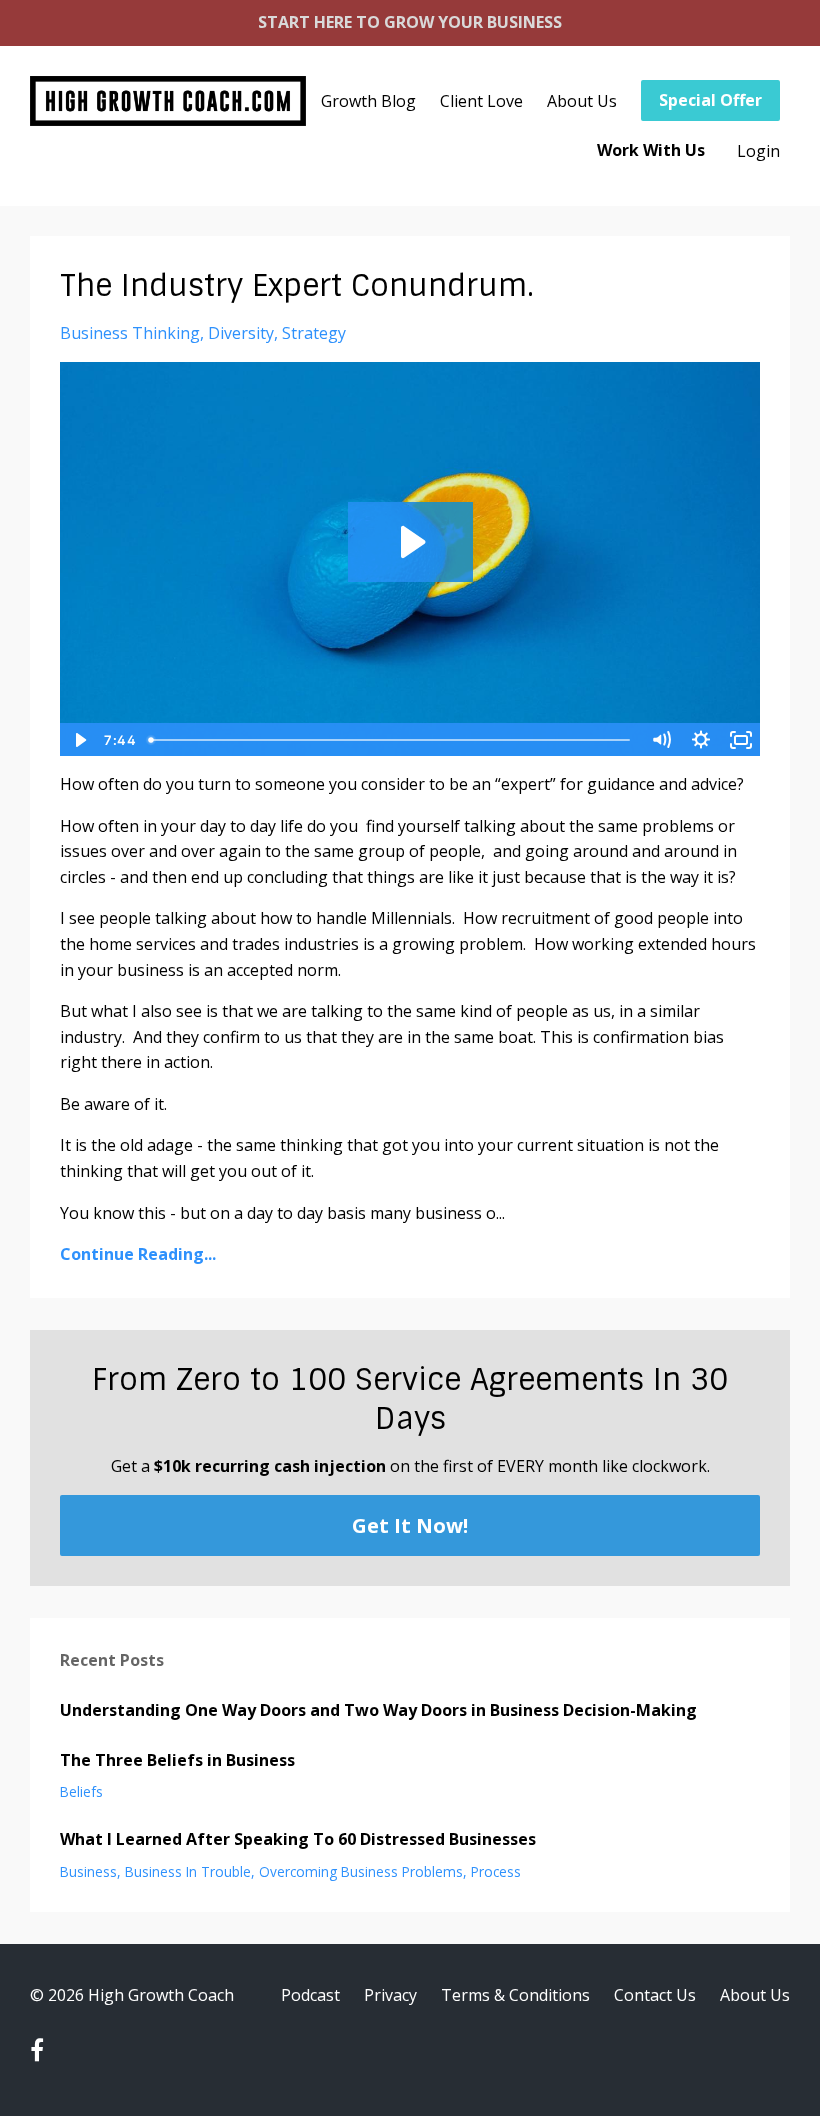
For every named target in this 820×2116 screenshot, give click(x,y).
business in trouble (188, 1871)
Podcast (310, 1995)
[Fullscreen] (741, 740)
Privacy (390, 1995)
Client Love (481, 101)
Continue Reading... (138, 1254)
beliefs (81, 1791)
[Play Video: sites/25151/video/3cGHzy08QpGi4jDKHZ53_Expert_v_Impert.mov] (410, 542)
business (88, 1871)
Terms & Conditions (515, 1995)
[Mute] (661, 740)
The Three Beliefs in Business (177, 1760)
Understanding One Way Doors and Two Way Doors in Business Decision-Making (378, 1710)
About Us (582, 101)
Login (758, 151)
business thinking (130, 333)
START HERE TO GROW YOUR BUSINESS (410, 22)
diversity (241, 333)
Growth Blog (368, 101)
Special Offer (710, 100)
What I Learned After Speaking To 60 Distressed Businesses (298, 1839)
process (496, 1871)
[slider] (391, 740)
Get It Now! (410, 1525)
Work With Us (651, 150)
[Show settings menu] (701, 740)
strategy (314, 333)
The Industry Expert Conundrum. (297, 285)
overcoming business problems (361, 1871)
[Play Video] (79, 740)
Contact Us (655, 1995)
